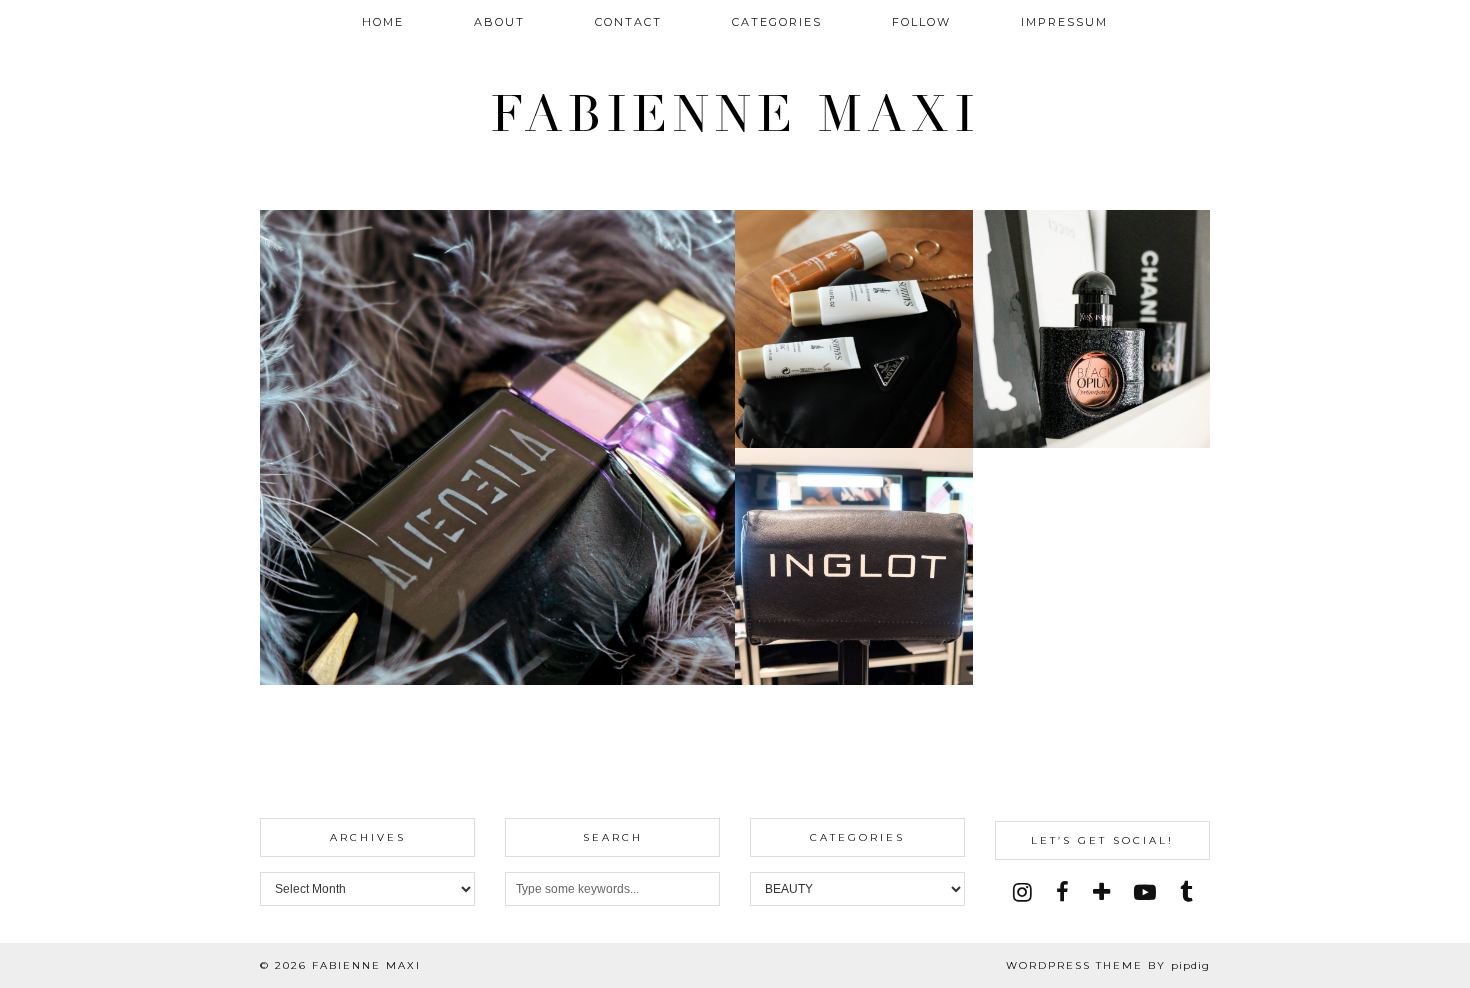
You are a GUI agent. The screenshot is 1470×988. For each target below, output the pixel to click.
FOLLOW (921, 22)
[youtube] (1145, 892)
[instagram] (1022, 892)
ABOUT (499, 22)
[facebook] (1062, 892)
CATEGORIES (777, 22)
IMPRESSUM (1064, 22)
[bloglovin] (1101, 892)
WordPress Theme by (1108, 965)
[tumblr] (1186, 892)
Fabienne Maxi (735, 115)
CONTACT (628, 22)
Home (383, 22)
